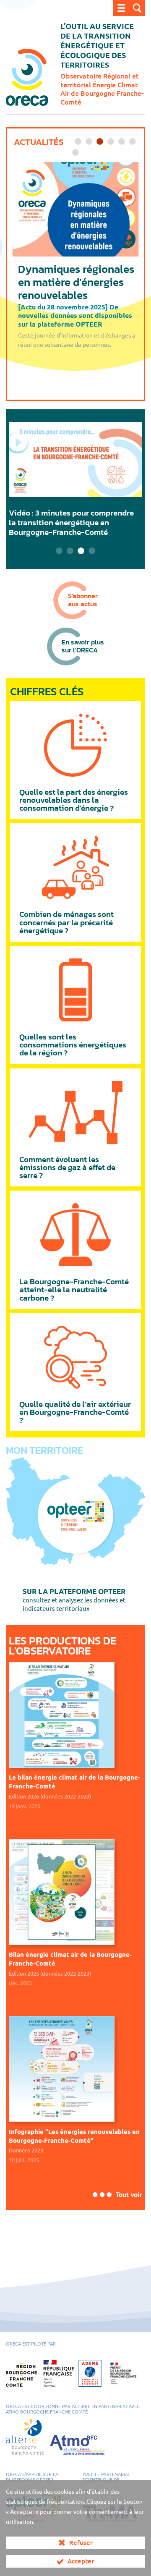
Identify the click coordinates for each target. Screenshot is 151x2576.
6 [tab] (133, 142)
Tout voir (129, 2194)
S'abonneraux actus (83, 600)
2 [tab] (89, 142)
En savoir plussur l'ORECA (83, 646)
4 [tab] (111, 142)
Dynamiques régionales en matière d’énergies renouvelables (76, 282)
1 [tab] (78, 142)
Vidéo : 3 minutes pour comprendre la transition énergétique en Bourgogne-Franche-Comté (71, 522)
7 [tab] (75, 153)
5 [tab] (122, 142)
